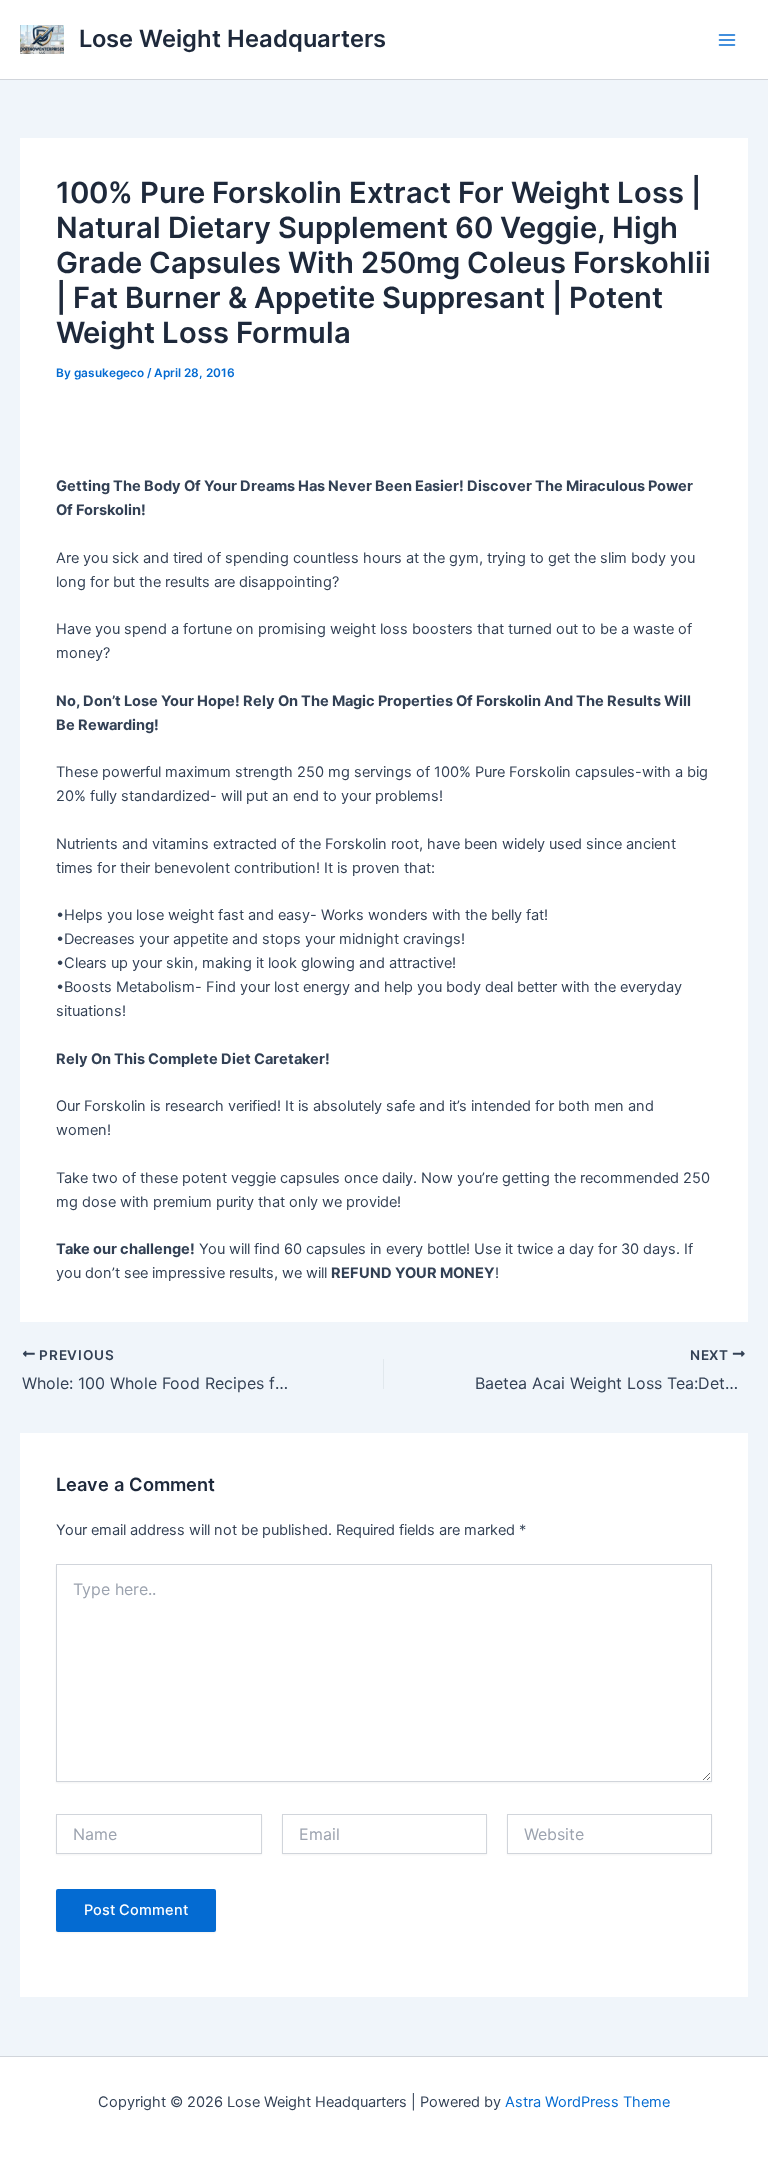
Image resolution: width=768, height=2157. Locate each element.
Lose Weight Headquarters (232, 38)
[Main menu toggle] (727, 40)
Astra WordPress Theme (587, 2102)
